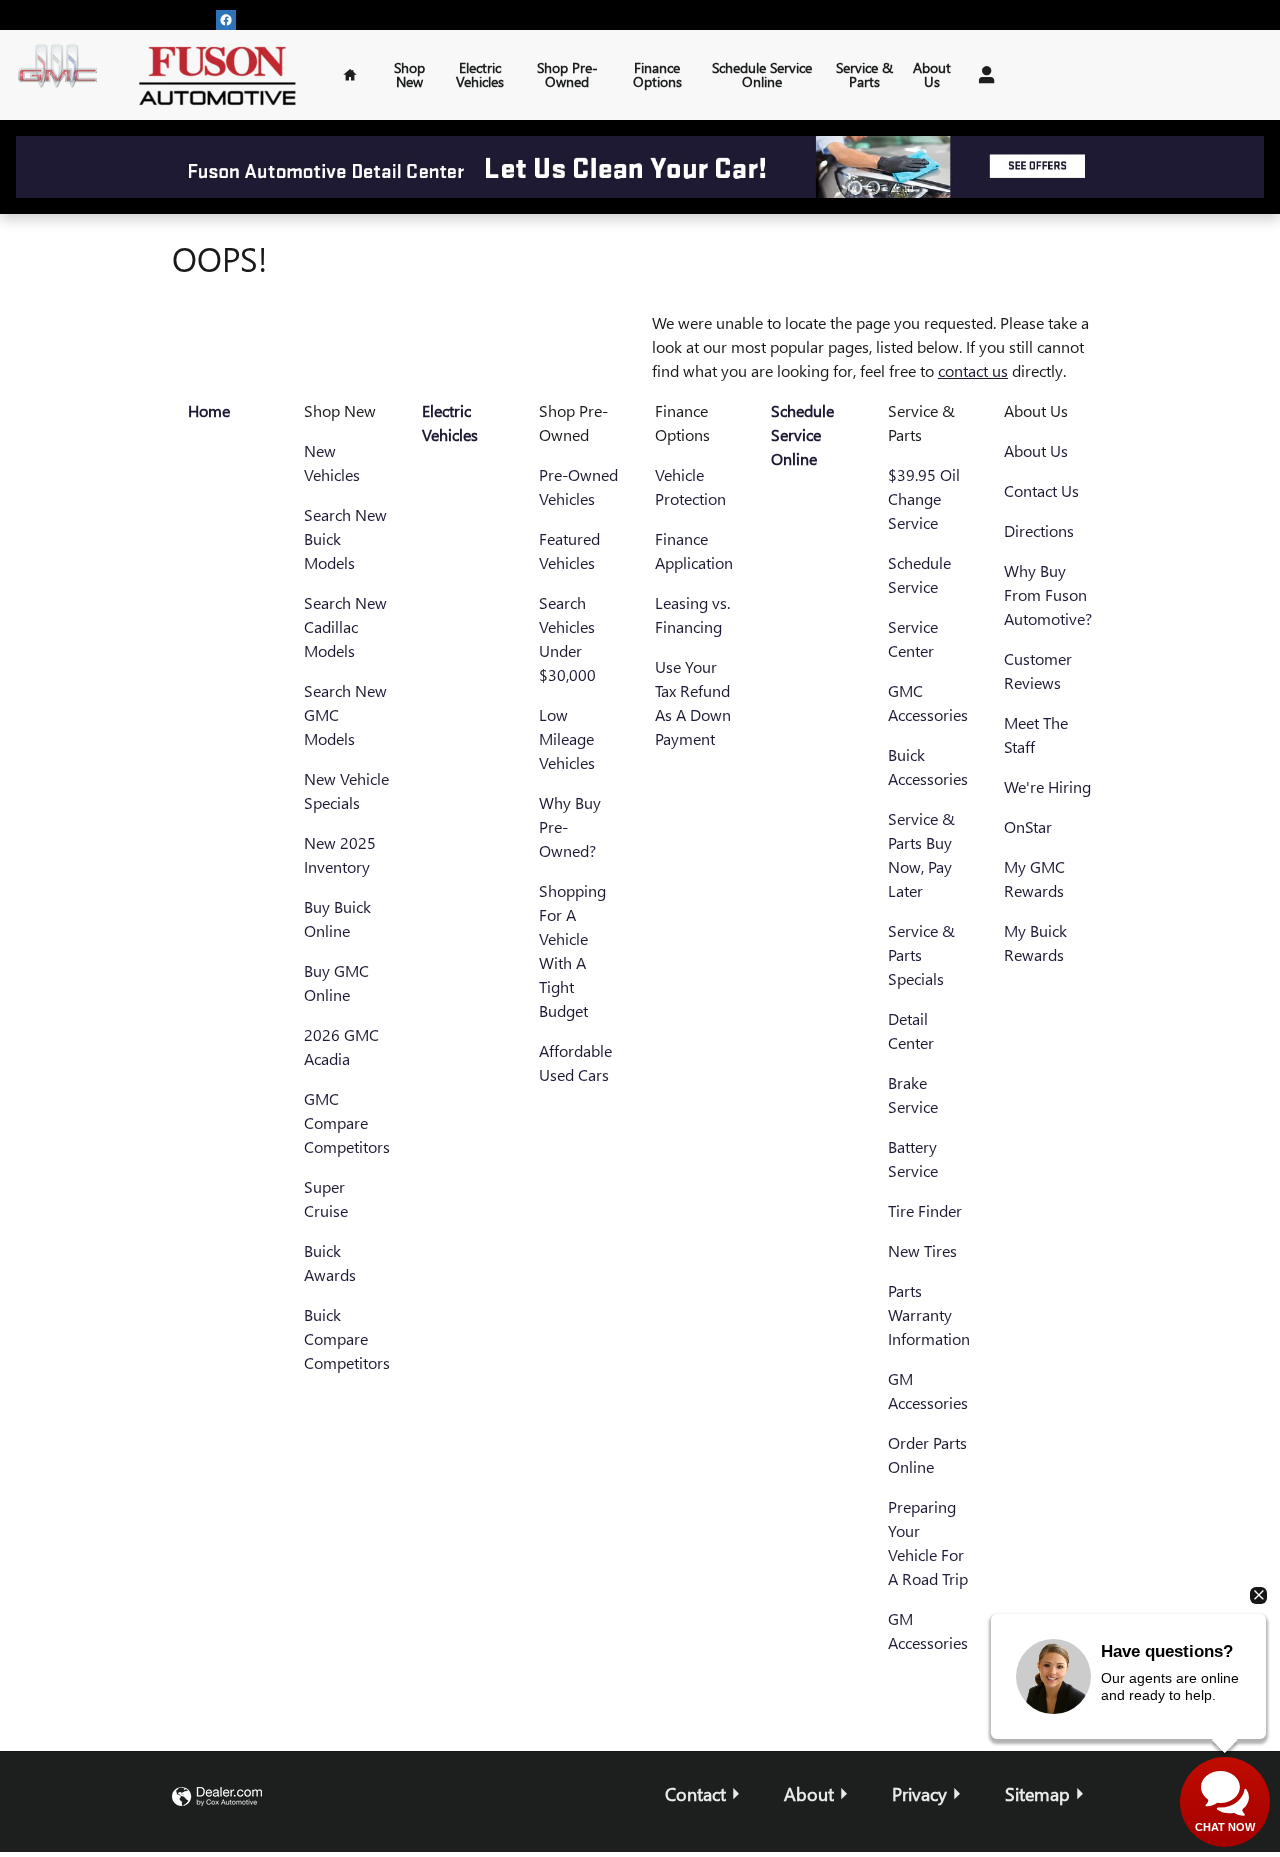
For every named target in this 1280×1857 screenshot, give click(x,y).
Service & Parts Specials (921, 954)
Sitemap (1037, 1793)
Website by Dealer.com (217, 1797)
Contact (695, 1793)
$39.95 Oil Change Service (924, 498)
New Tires (922, 1250)
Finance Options (657, 74)
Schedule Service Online (762, 74)
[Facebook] (226, 20)
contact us (973, 370)
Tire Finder (925, 1210)
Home (209, 410)
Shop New (409, 74)
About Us (932, 74)
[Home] (57, 75)
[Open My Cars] (981, 75)
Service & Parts (864, 74)
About (809, 1793)
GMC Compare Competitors (347, 1122)
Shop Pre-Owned (567, 74)
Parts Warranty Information (929, 1314)
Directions (1039, 530)
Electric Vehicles (480, 74)
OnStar (1028, 826)
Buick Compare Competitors (347, 1338)
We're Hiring (1047, 786)
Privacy (919, 1793)
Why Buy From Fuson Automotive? (1048, 594)
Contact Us (1041, 490)
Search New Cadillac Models (345, 626)
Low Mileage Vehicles (567, 738)
